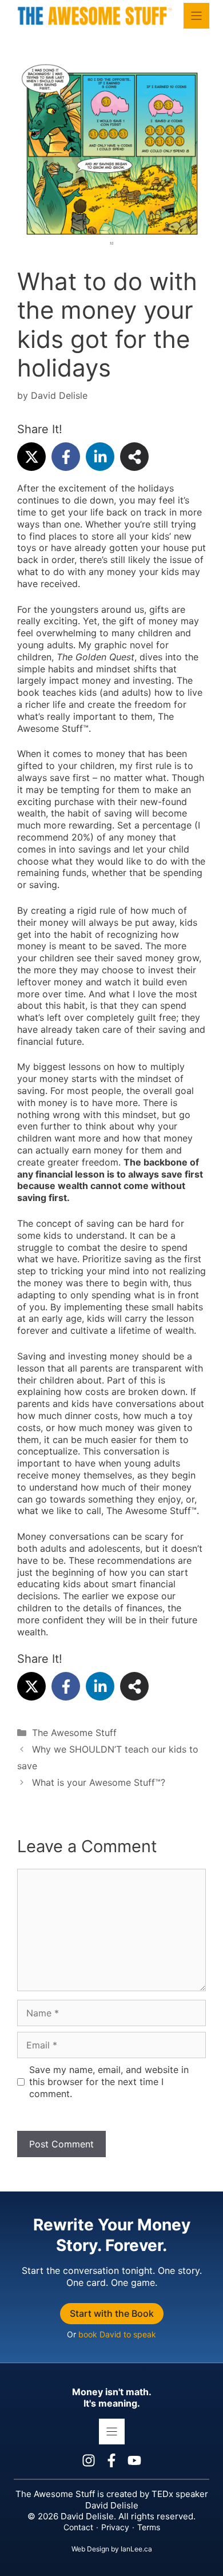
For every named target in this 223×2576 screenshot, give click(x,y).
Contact (78, 2527)
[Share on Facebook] (66, 457)
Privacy (115, 2527)
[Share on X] (31, 457)
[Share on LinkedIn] (100, 457)
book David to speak (117, 2334)
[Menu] (196, 16)
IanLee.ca (136, 2549)
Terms (149, 2527)
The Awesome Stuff (74, 1733)
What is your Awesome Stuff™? (99, 1782)
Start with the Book (112, 2313)
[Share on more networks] (134, 457)
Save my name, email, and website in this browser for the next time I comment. (109, 2082)
